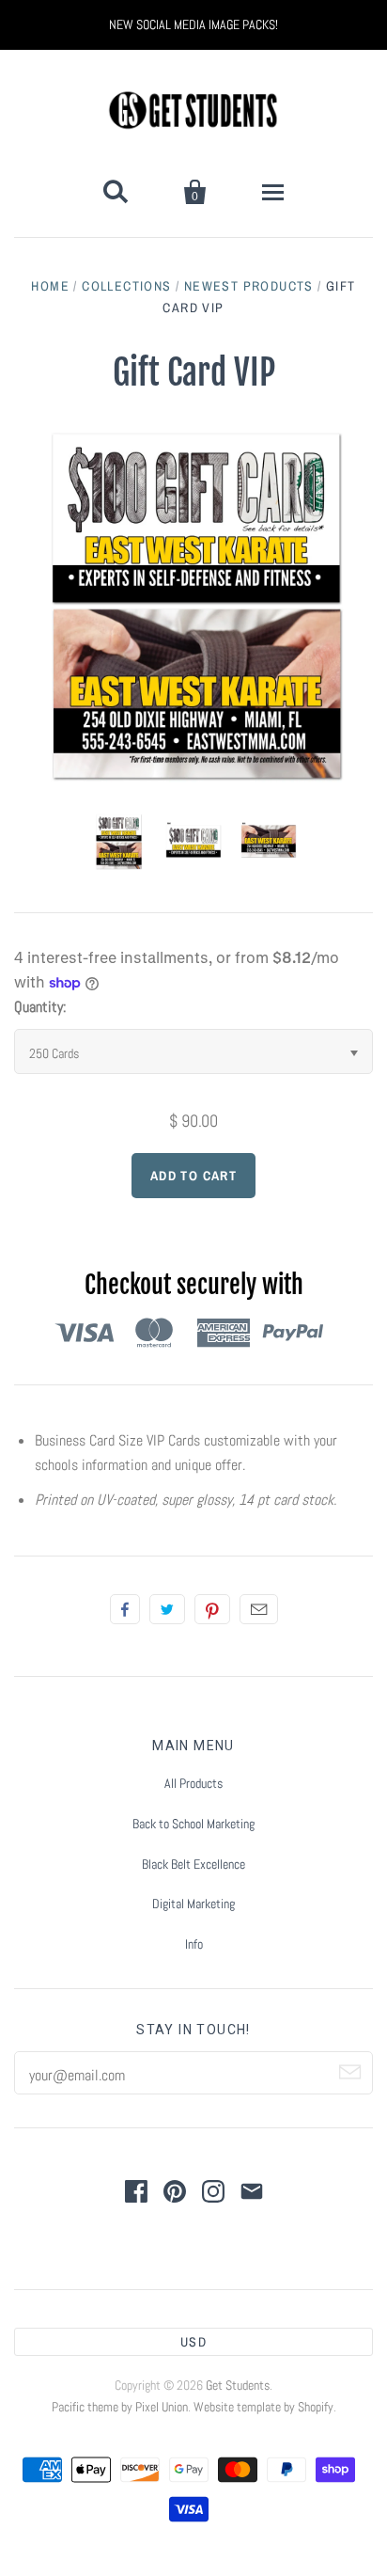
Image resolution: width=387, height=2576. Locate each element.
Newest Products (249, 286)
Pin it (212, 1609)
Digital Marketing (193, 1904)
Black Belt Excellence (193, 1864)
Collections (126, 286)
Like (125, 1609)
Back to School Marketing (193, 1824)
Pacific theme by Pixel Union (120, 2407)
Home (50, 286)
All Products (193, 1783)
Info (194, 1944)
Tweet (167, 1609)
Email (259, 1609)
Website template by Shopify (263, 2407)
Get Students (238, 2385)
